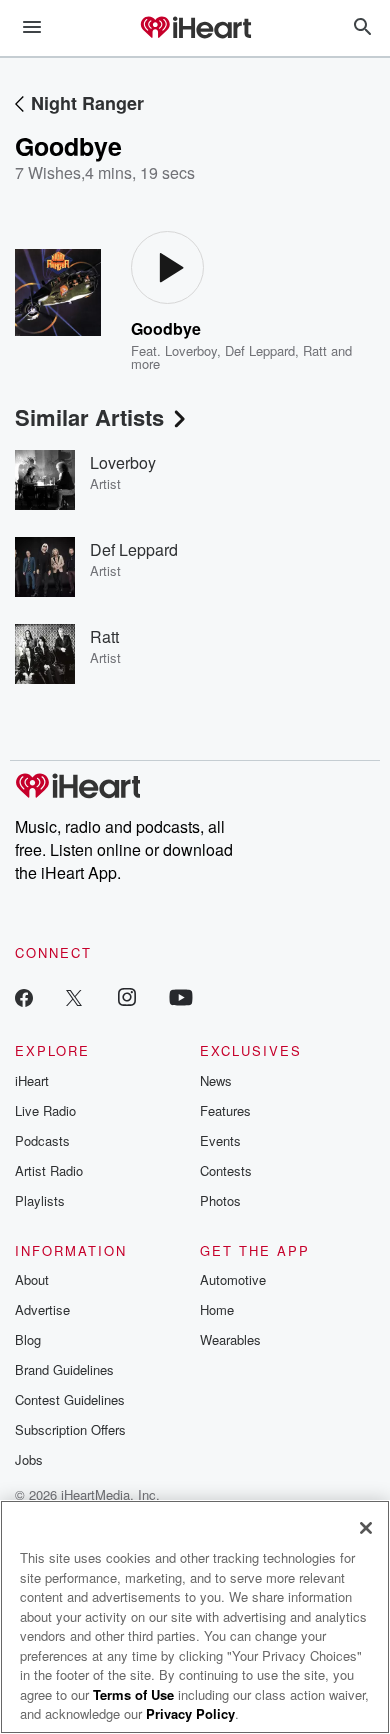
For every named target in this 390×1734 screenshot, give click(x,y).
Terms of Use (133, 1694)
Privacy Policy (190, 1713)
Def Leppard (260, 350)
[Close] (366, 1528)
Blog (28, 1339)
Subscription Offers (70, 1429)
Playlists (40, 1200)
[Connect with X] (74, 996)
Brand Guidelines (64, 1369)
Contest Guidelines (70, 1399)
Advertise (42, 1309)
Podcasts (42, 1140)
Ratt (315, 350)
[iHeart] (195, 29)
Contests (226, 1170)
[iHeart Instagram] (127, 996)
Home (217, 1309)
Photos (220, 1200)
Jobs (29, 1459)
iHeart (32, 1080)
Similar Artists (89, 417)
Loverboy (191, 350)
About (32, 1279)
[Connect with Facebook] (24, 996)
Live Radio (45, 1110)
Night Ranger (87, 103)
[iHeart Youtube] (181, 996)
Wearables (230, 1339)
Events (220, 1140)
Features (225, 1110)
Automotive (233, 1279)
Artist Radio (49, 1170)
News (216, 1080)
